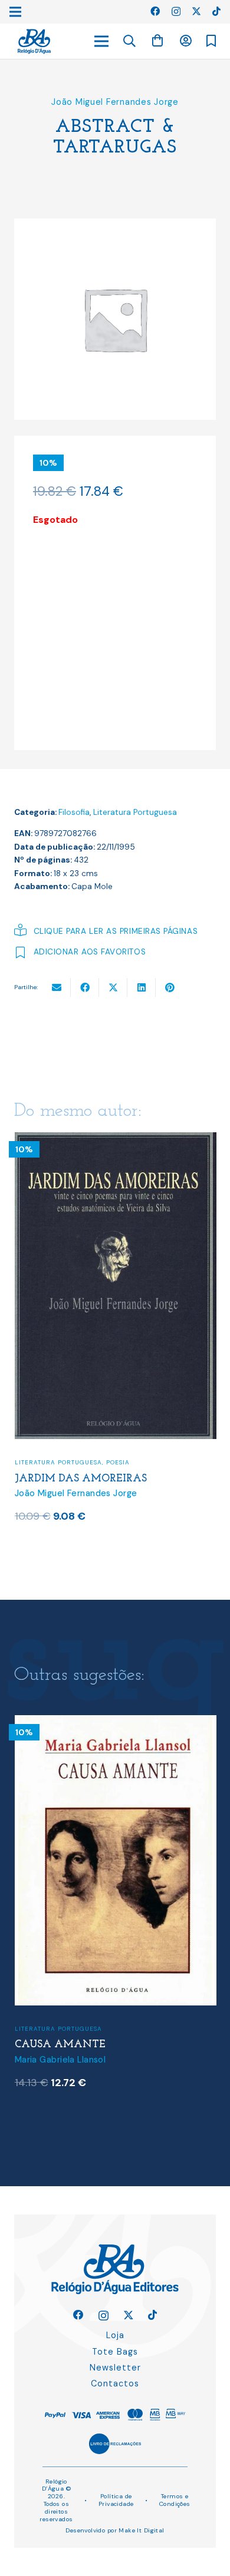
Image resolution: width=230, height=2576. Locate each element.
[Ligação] (34, 42)
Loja (115, 2335)
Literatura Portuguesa (135, 812)
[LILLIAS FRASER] (116, 1723)
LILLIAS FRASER (56, 2062)
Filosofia (74, 812)
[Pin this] (170, 987)
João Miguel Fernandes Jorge (115, 102)
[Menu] (101, 41)
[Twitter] (196, 11)
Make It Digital (141, 2530)
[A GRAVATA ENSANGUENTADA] (116, 1140)
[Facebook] (155, 11)
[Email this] (57, 987)
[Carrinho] (157, 41)
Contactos (115, 2383)
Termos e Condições (175, 2500)
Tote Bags (115, 2352)
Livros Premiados (139, 2046)
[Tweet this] (113, 987)
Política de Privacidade (116, 2500)
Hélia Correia (42, 2077)
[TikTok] (216, 11)
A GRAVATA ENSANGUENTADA (97, 1481)
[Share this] (85, 987)
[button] (130, 41)
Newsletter (115, 2368)
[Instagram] (176, 12)
